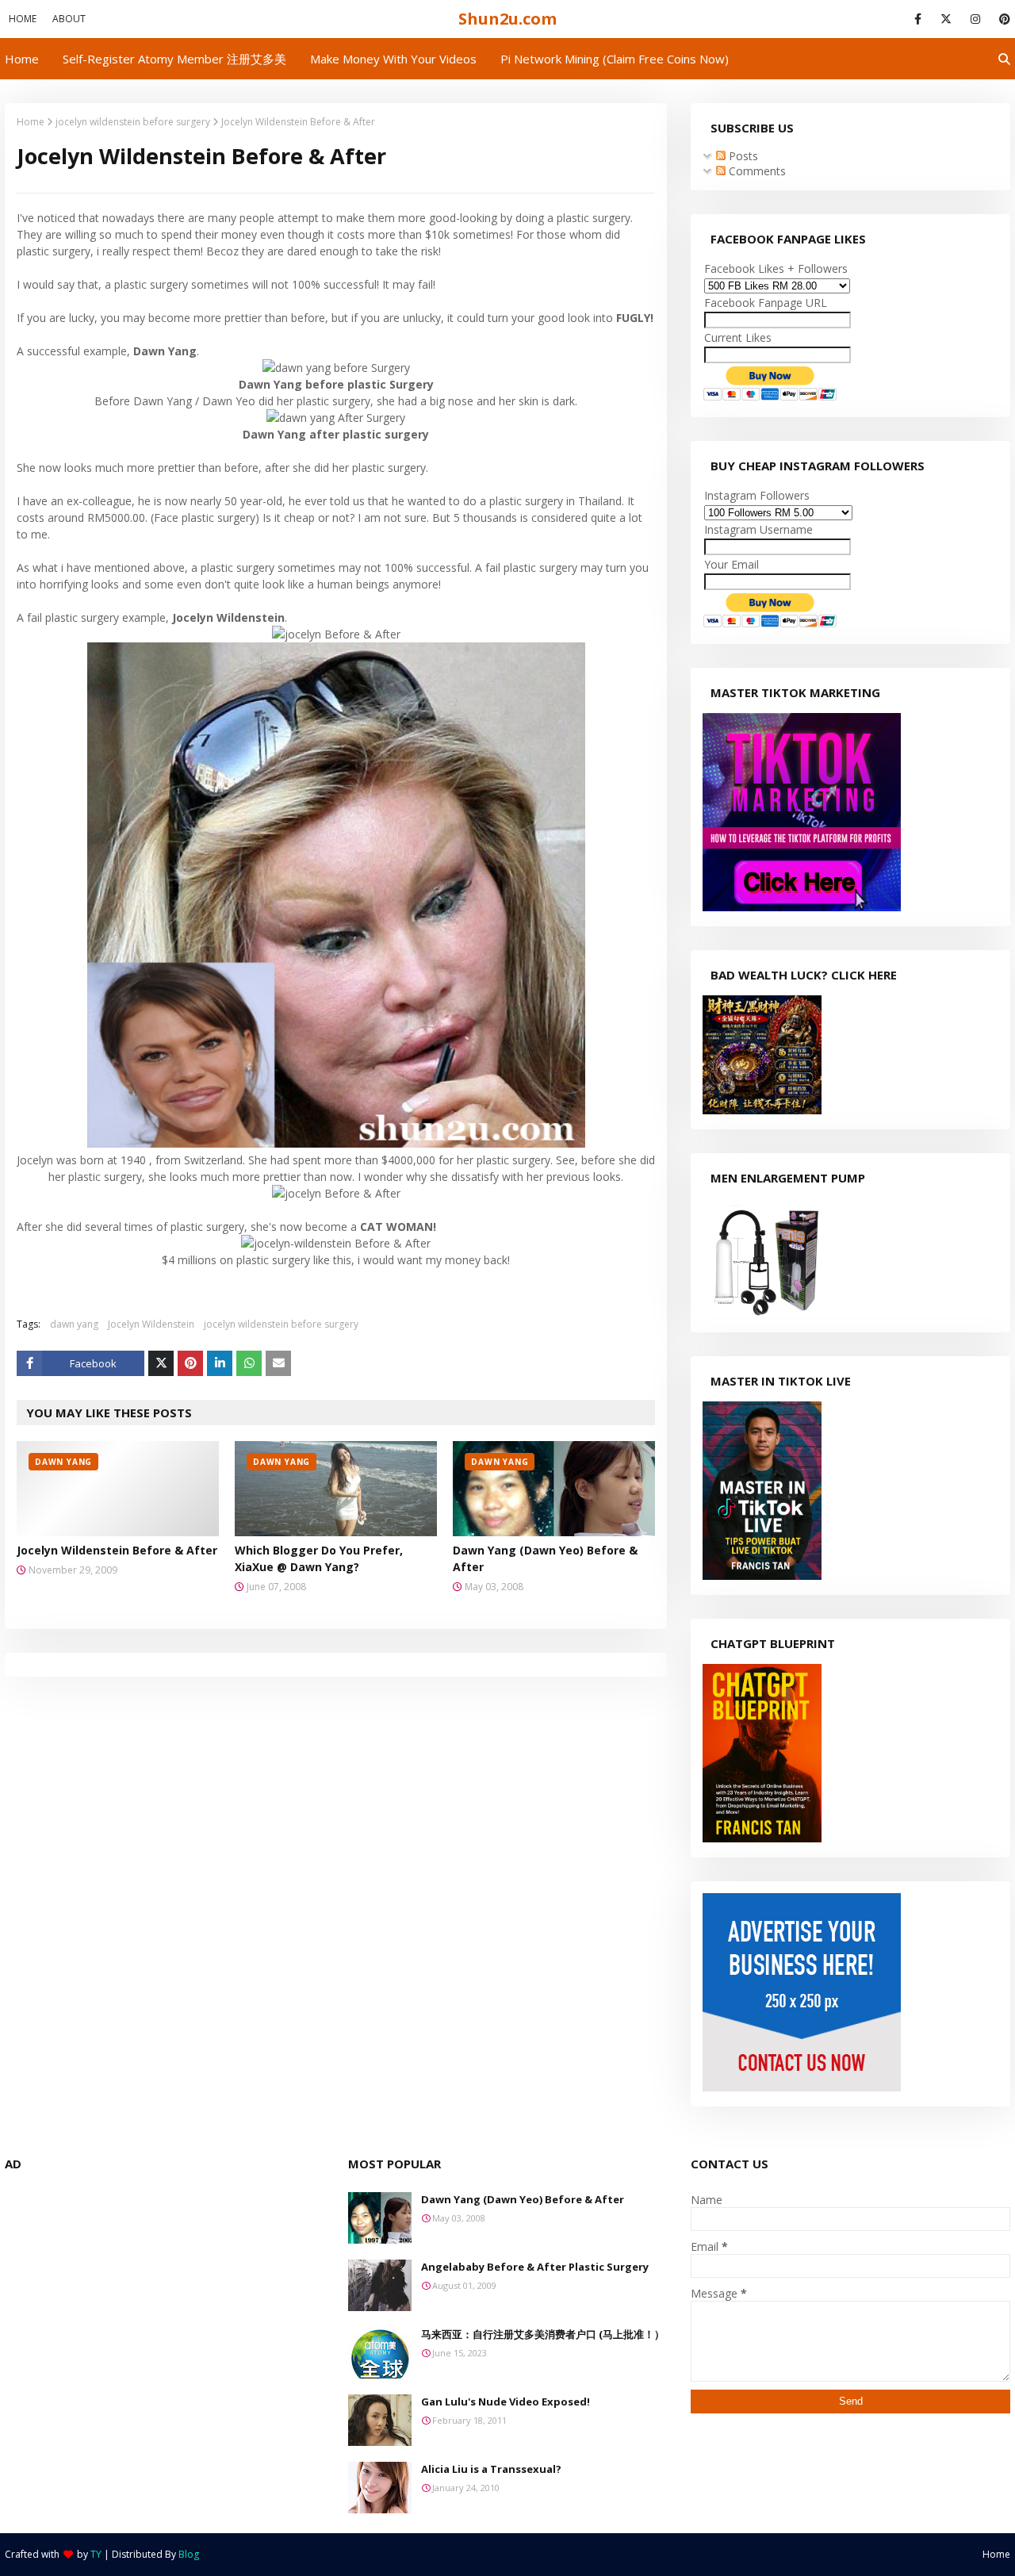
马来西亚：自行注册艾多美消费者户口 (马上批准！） (543, 2334)
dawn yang (74, 1324)
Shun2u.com (507, 19)
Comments (756, 171)
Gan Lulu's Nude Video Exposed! (506, 2402)
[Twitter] (161, 1363)
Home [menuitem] (22, 59)
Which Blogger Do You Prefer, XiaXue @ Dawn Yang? (319, 1558)
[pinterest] (1002, 19)
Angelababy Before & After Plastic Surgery (535, 2267)
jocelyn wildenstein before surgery (133, 122)
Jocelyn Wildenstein (151, 1324)
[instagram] (975, 19)
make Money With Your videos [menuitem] (393, 59)
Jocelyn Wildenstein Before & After (117, 1550)
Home (23, 19)
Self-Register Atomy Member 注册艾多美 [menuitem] (174, 59)
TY (96, 2554)
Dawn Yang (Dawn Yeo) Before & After (545, 1558)
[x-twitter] (946, 19)
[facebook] (918, 19)
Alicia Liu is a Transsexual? (491, 2469)
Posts (742, 156)
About (69, 19)
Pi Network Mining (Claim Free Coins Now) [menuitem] (615, 59)
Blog (189, 2554)
